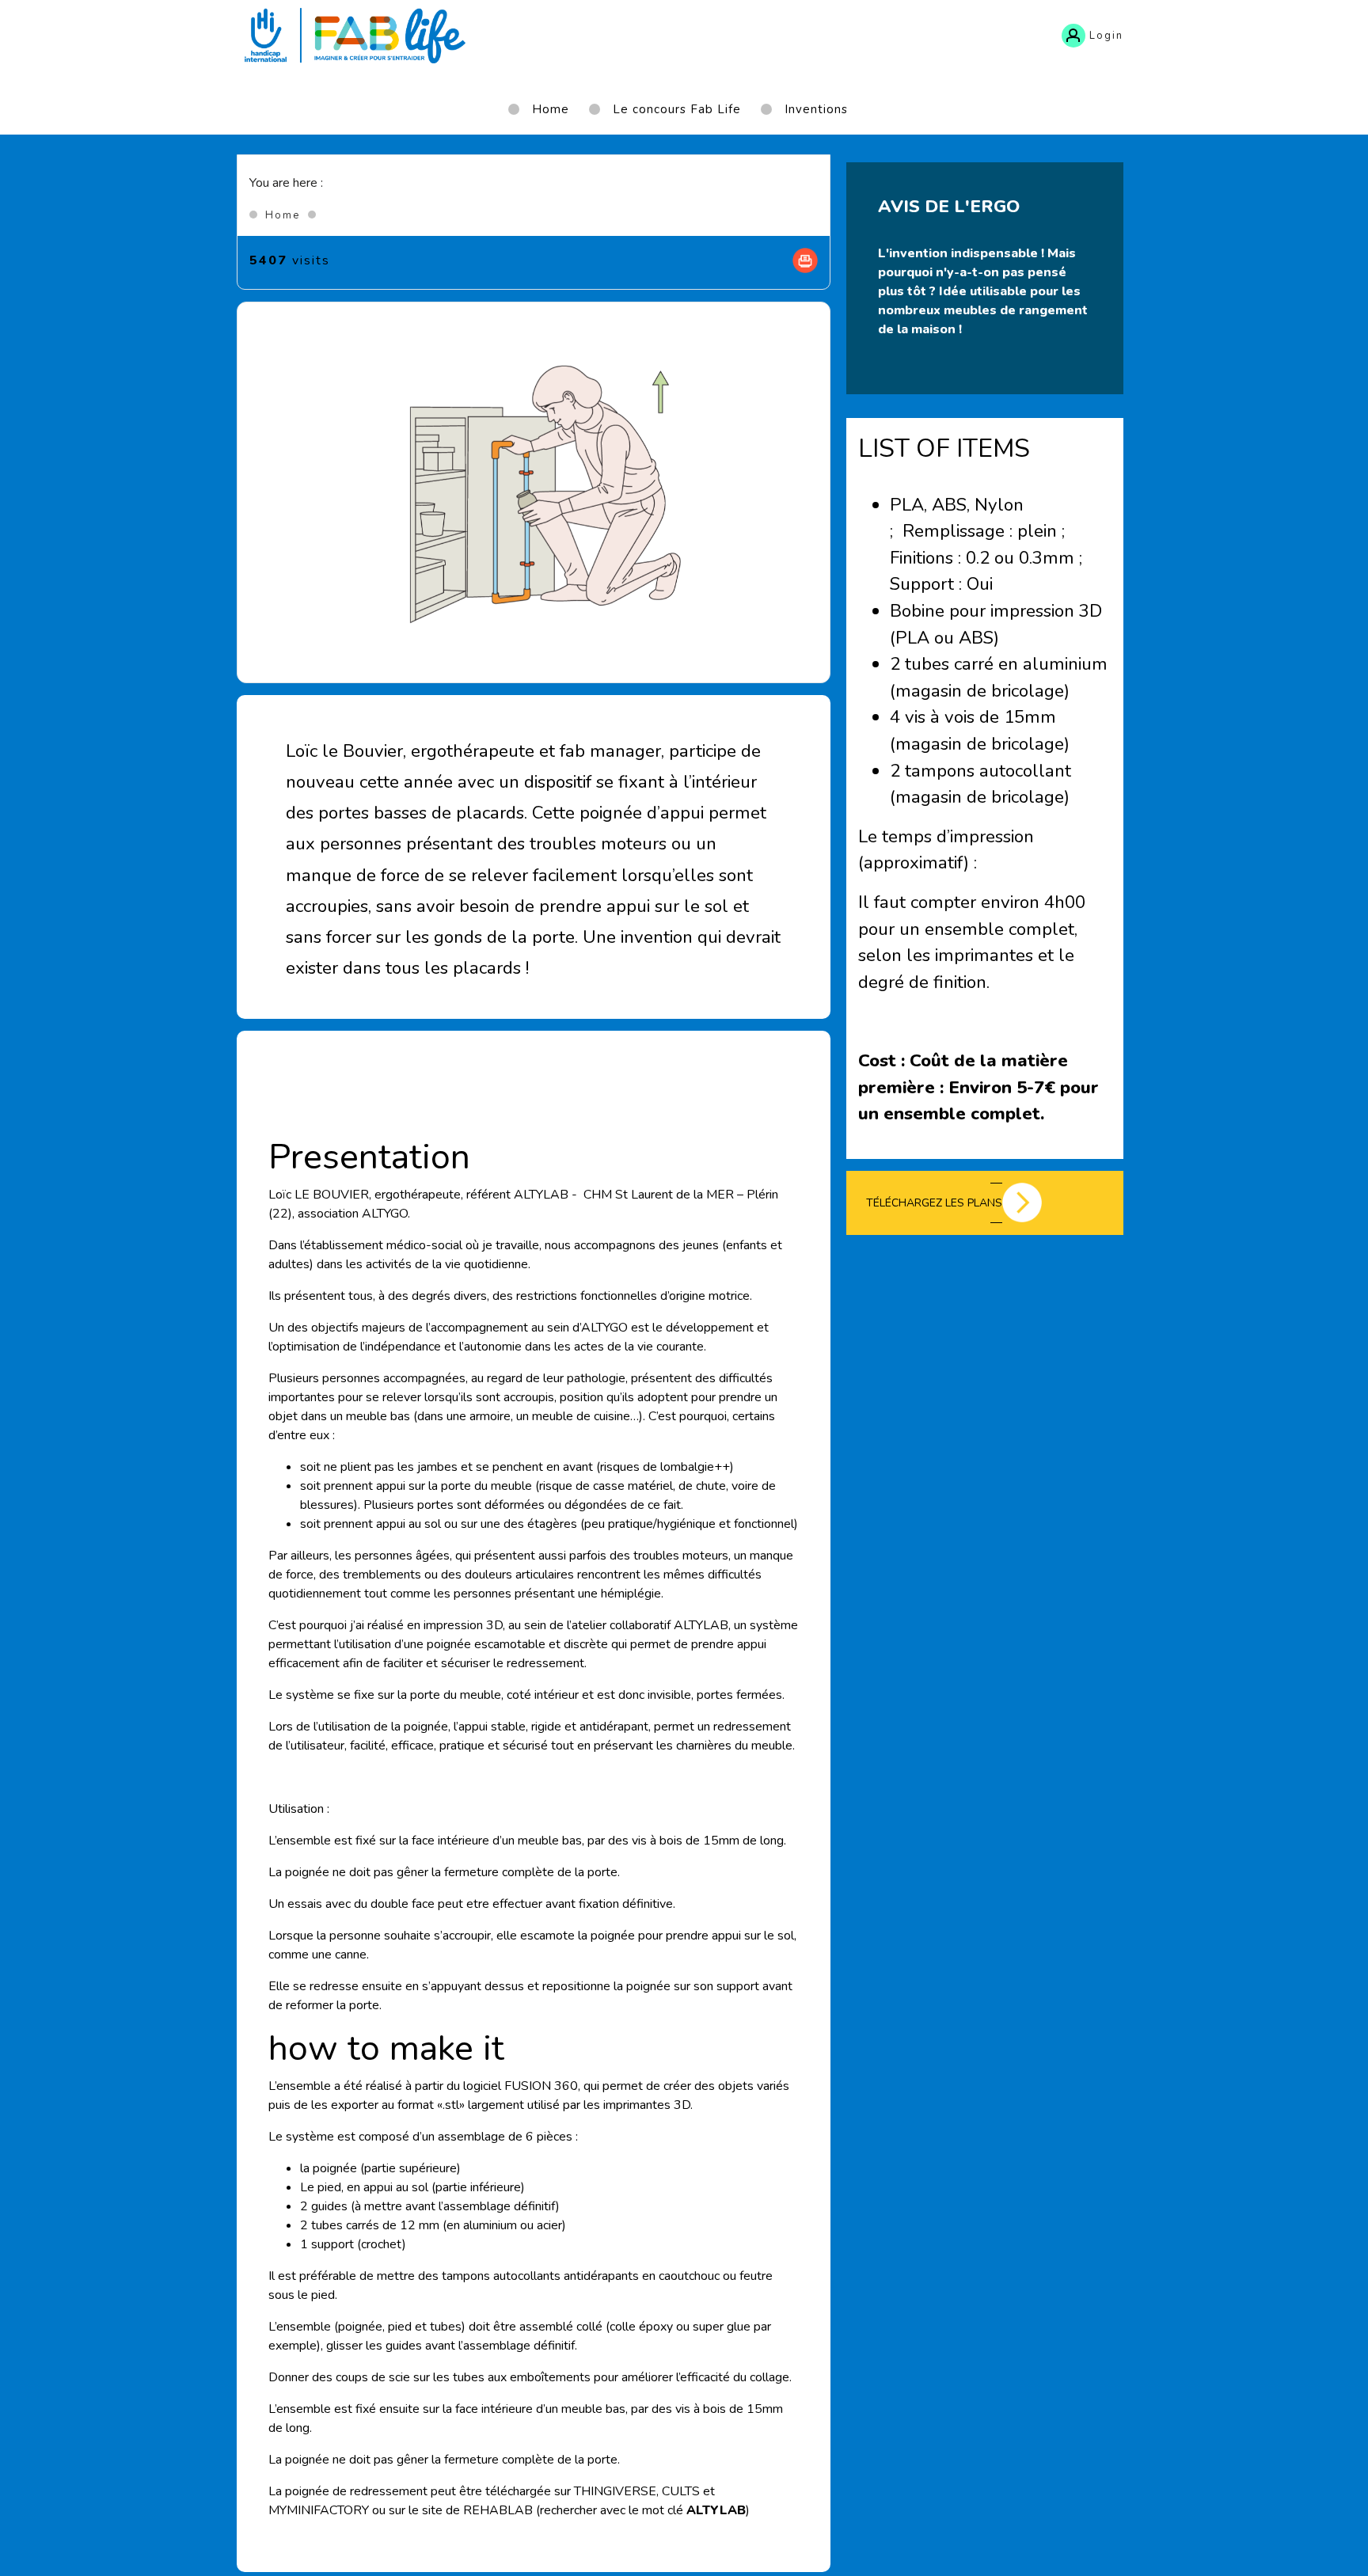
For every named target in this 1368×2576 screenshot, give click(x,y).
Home (283, 215)
